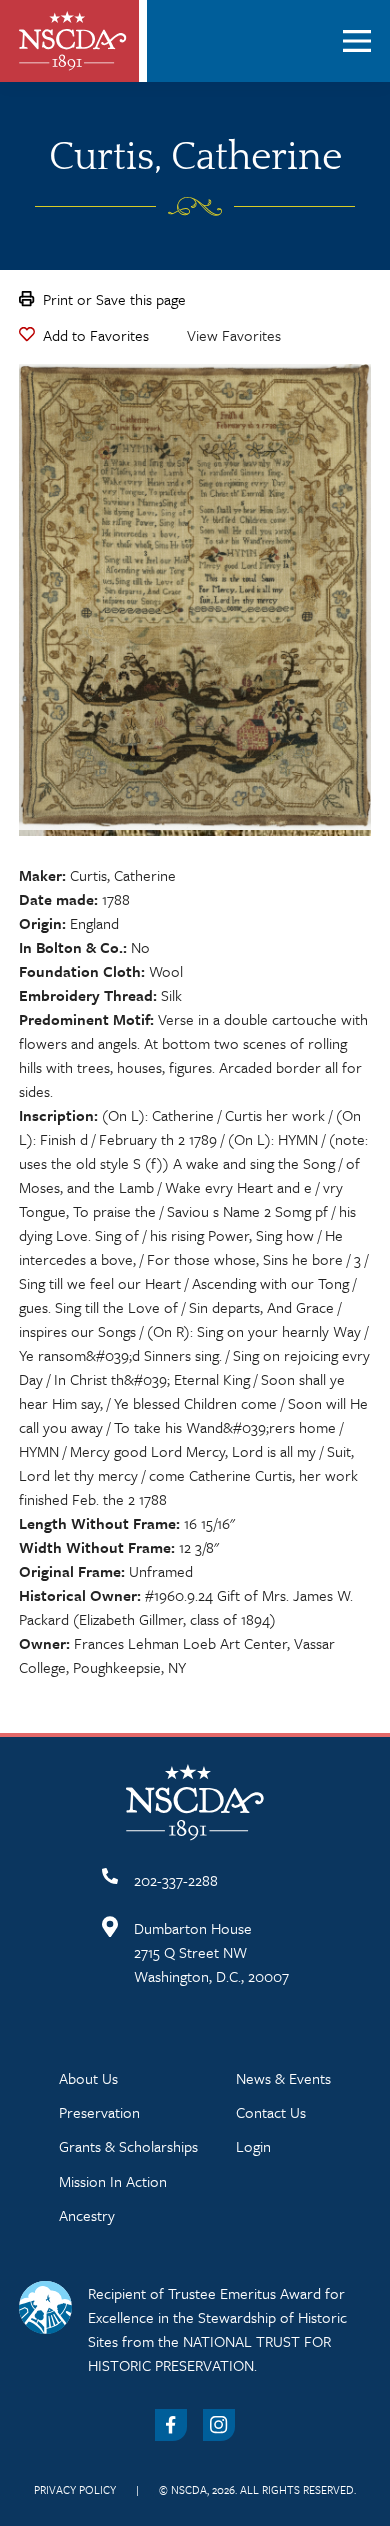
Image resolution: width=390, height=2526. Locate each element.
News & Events (283, 2078)
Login (253, 2146)
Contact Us (271, 2112)
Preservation (99, 2112)
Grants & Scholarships (128, 2146)
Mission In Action (113, 2181)
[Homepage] (73, 41)
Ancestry (87, 2215)
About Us (88, 2078)
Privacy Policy (75, 2489)
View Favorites (234, 335)
